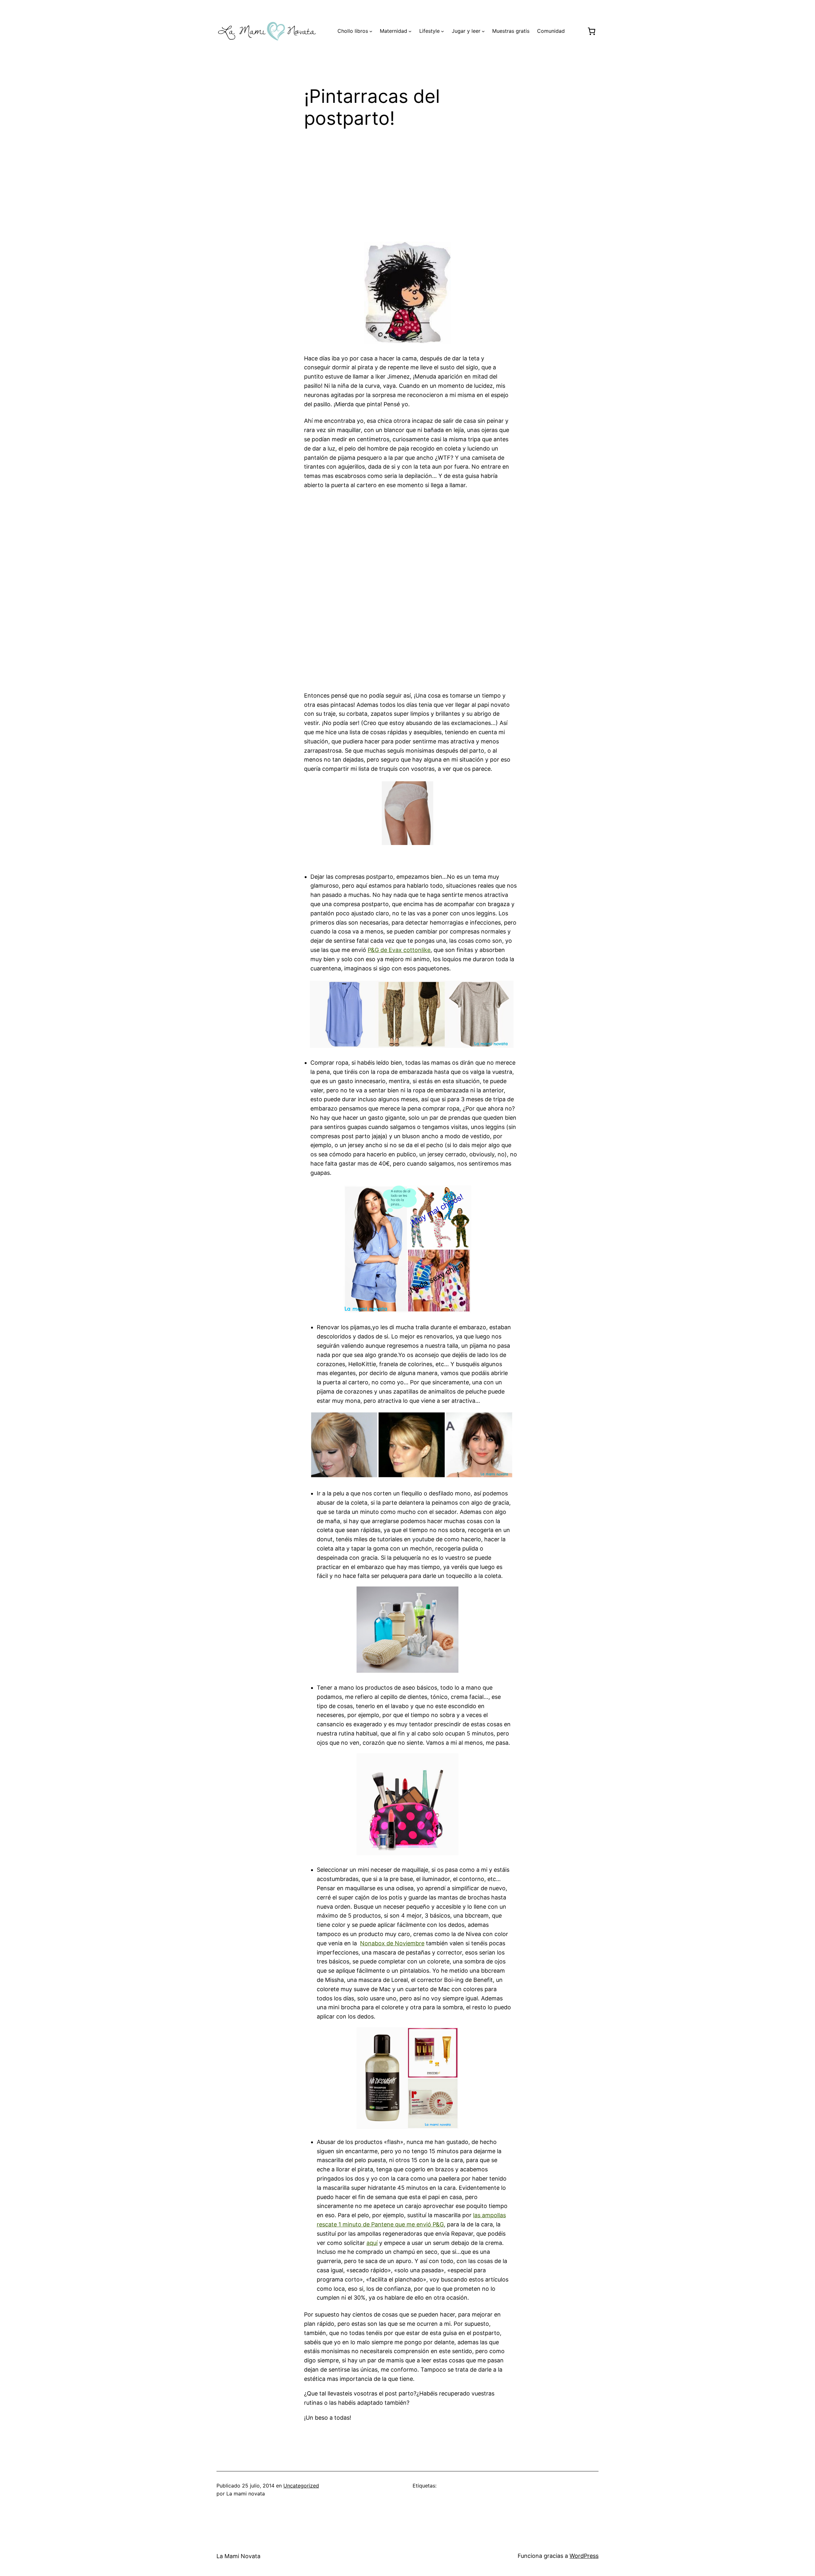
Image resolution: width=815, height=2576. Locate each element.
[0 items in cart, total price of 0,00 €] (591, 31)
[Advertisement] (407, 189)
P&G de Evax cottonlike (399, 950)
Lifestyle (429, 31)
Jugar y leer (466, 31)
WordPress (584, 2556)
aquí (372, 2243)
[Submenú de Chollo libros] (371, 31)
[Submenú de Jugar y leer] (483, 31)
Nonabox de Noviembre (392, 1943)
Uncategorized (301, 2486)
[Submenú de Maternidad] (410, 31)
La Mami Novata (238, 2556)
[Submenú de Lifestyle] (443, 31)
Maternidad (393, 31)
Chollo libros (353, 31)
